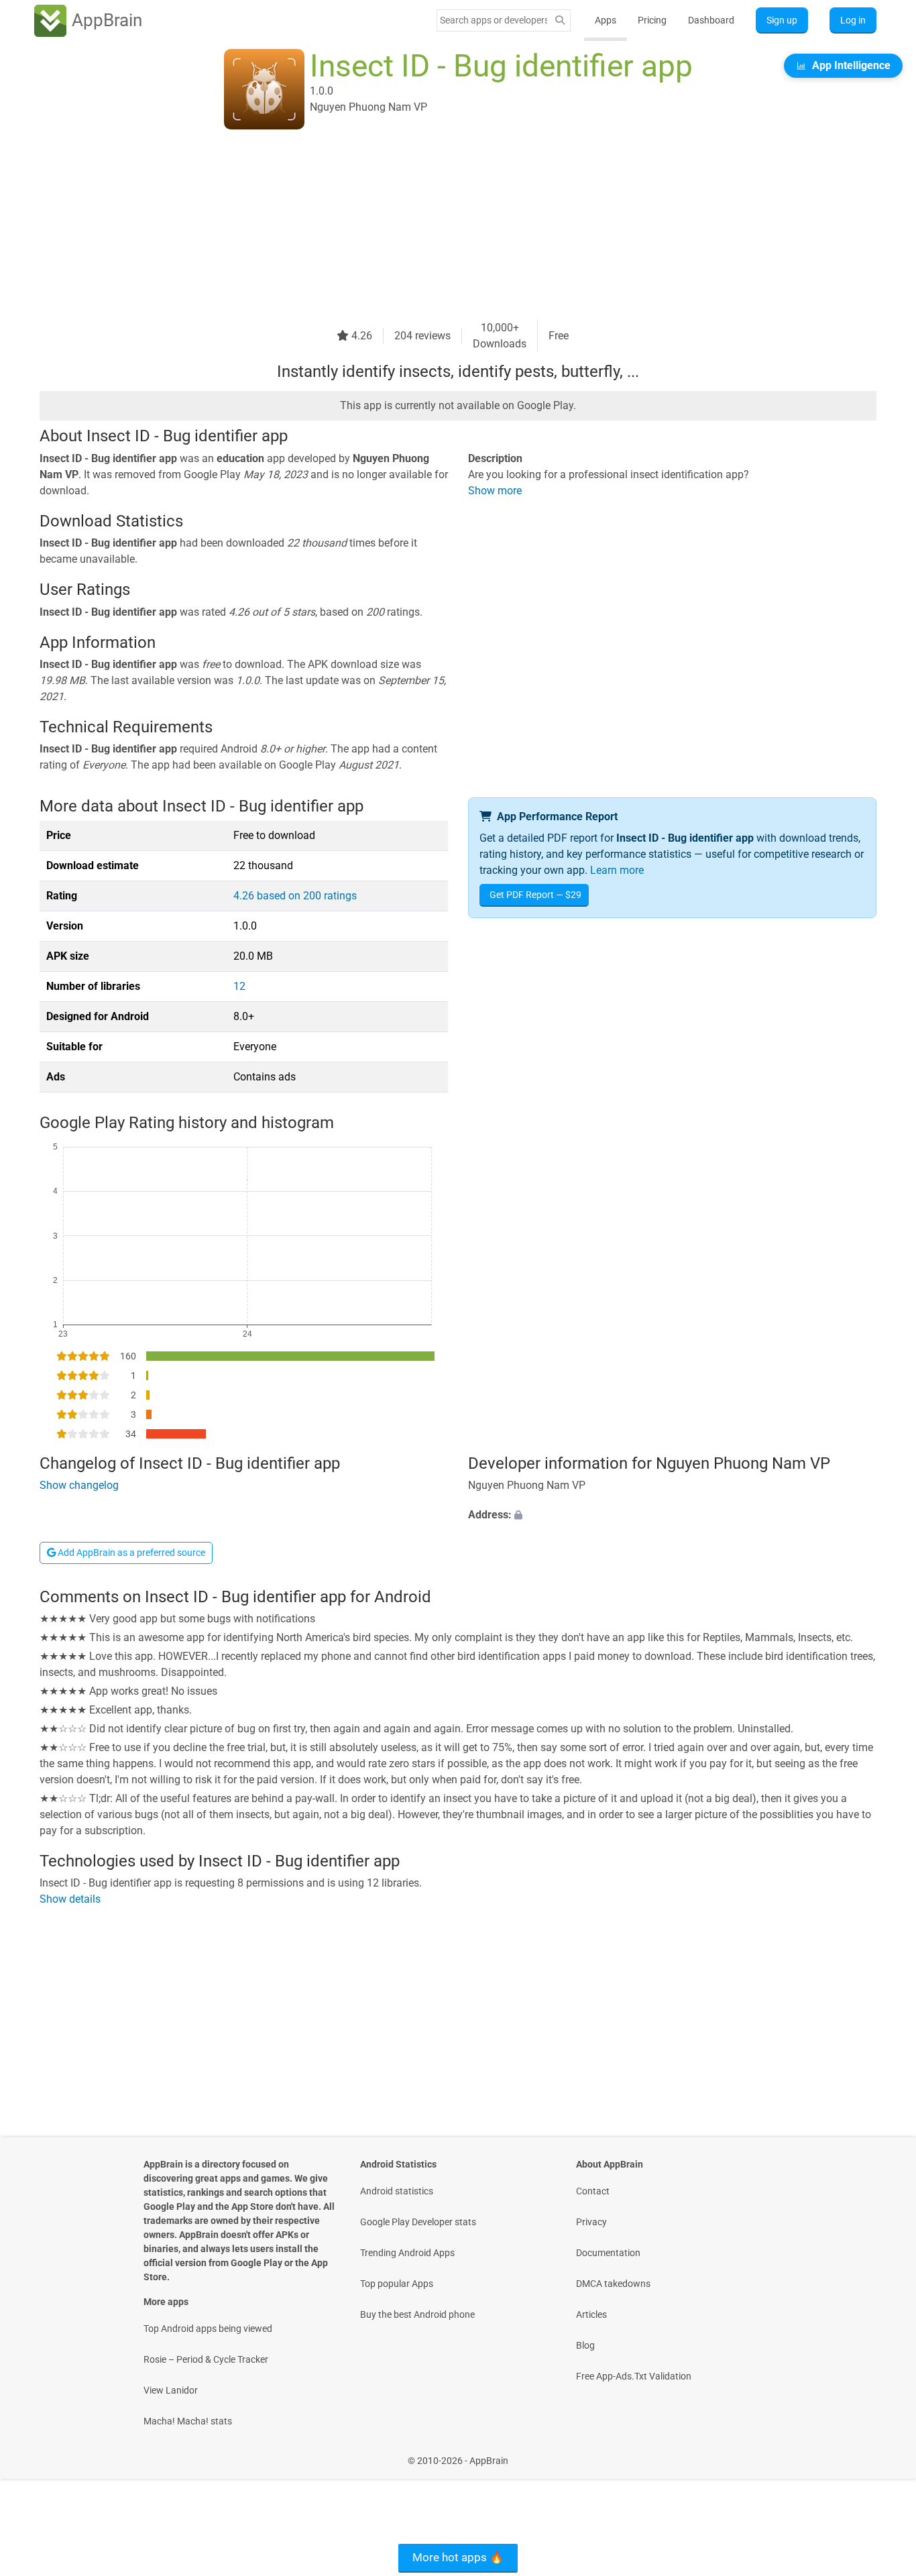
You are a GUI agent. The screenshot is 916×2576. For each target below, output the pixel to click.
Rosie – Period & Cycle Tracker (206, 2359)
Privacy (591, 2222)
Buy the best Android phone (417, 2314)
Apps (606, 20)
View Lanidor (171, 2390)
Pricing (652, 20)
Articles (591, 2314)
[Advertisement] (442, 226)
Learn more (617, 870)
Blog (585, 2345)
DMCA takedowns (613, 2284)
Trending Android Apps (407, 2253)
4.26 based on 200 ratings (295, 896)
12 (239, 986)
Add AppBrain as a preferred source (130, 1553)
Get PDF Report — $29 (535, 895)
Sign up (782, 20)
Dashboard (711, 20)
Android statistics (397, 2191)
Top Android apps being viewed (208, 2329)
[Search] (560, 20)
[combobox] (494, 20)
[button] (672, 1515)
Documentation (608, 2253)
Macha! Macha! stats (188, 2421)
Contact (593, 2191)
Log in (853, 20)
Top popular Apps (397, 2284)
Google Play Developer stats (418, 2222)
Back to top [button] (882, 2454)
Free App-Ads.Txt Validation (634, 2376)
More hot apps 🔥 (458, 2557)
